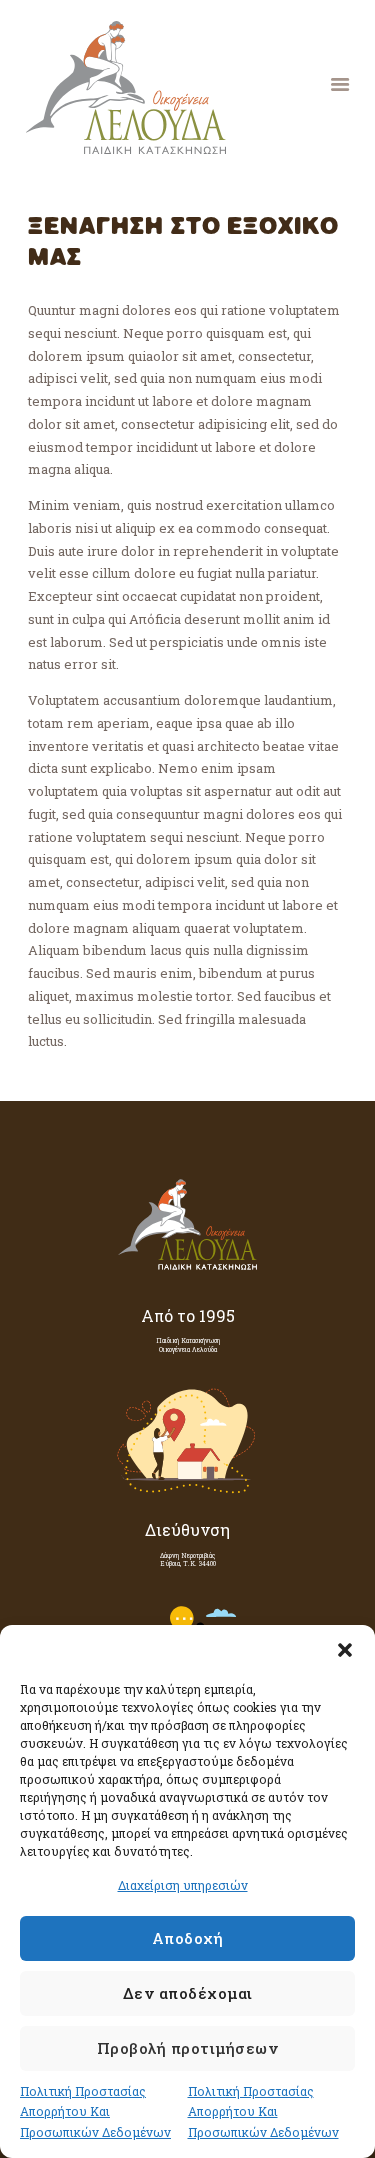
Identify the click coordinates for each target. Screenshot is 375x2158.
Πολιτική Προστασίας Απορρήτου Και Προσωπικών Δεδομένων (95, 2112)
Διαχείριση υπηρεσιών (183, 1885)
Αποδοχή (188, 1938)
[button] (345, 1650)
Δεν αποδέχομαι (188, 1993)
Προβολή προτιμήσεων (188, 2048)
